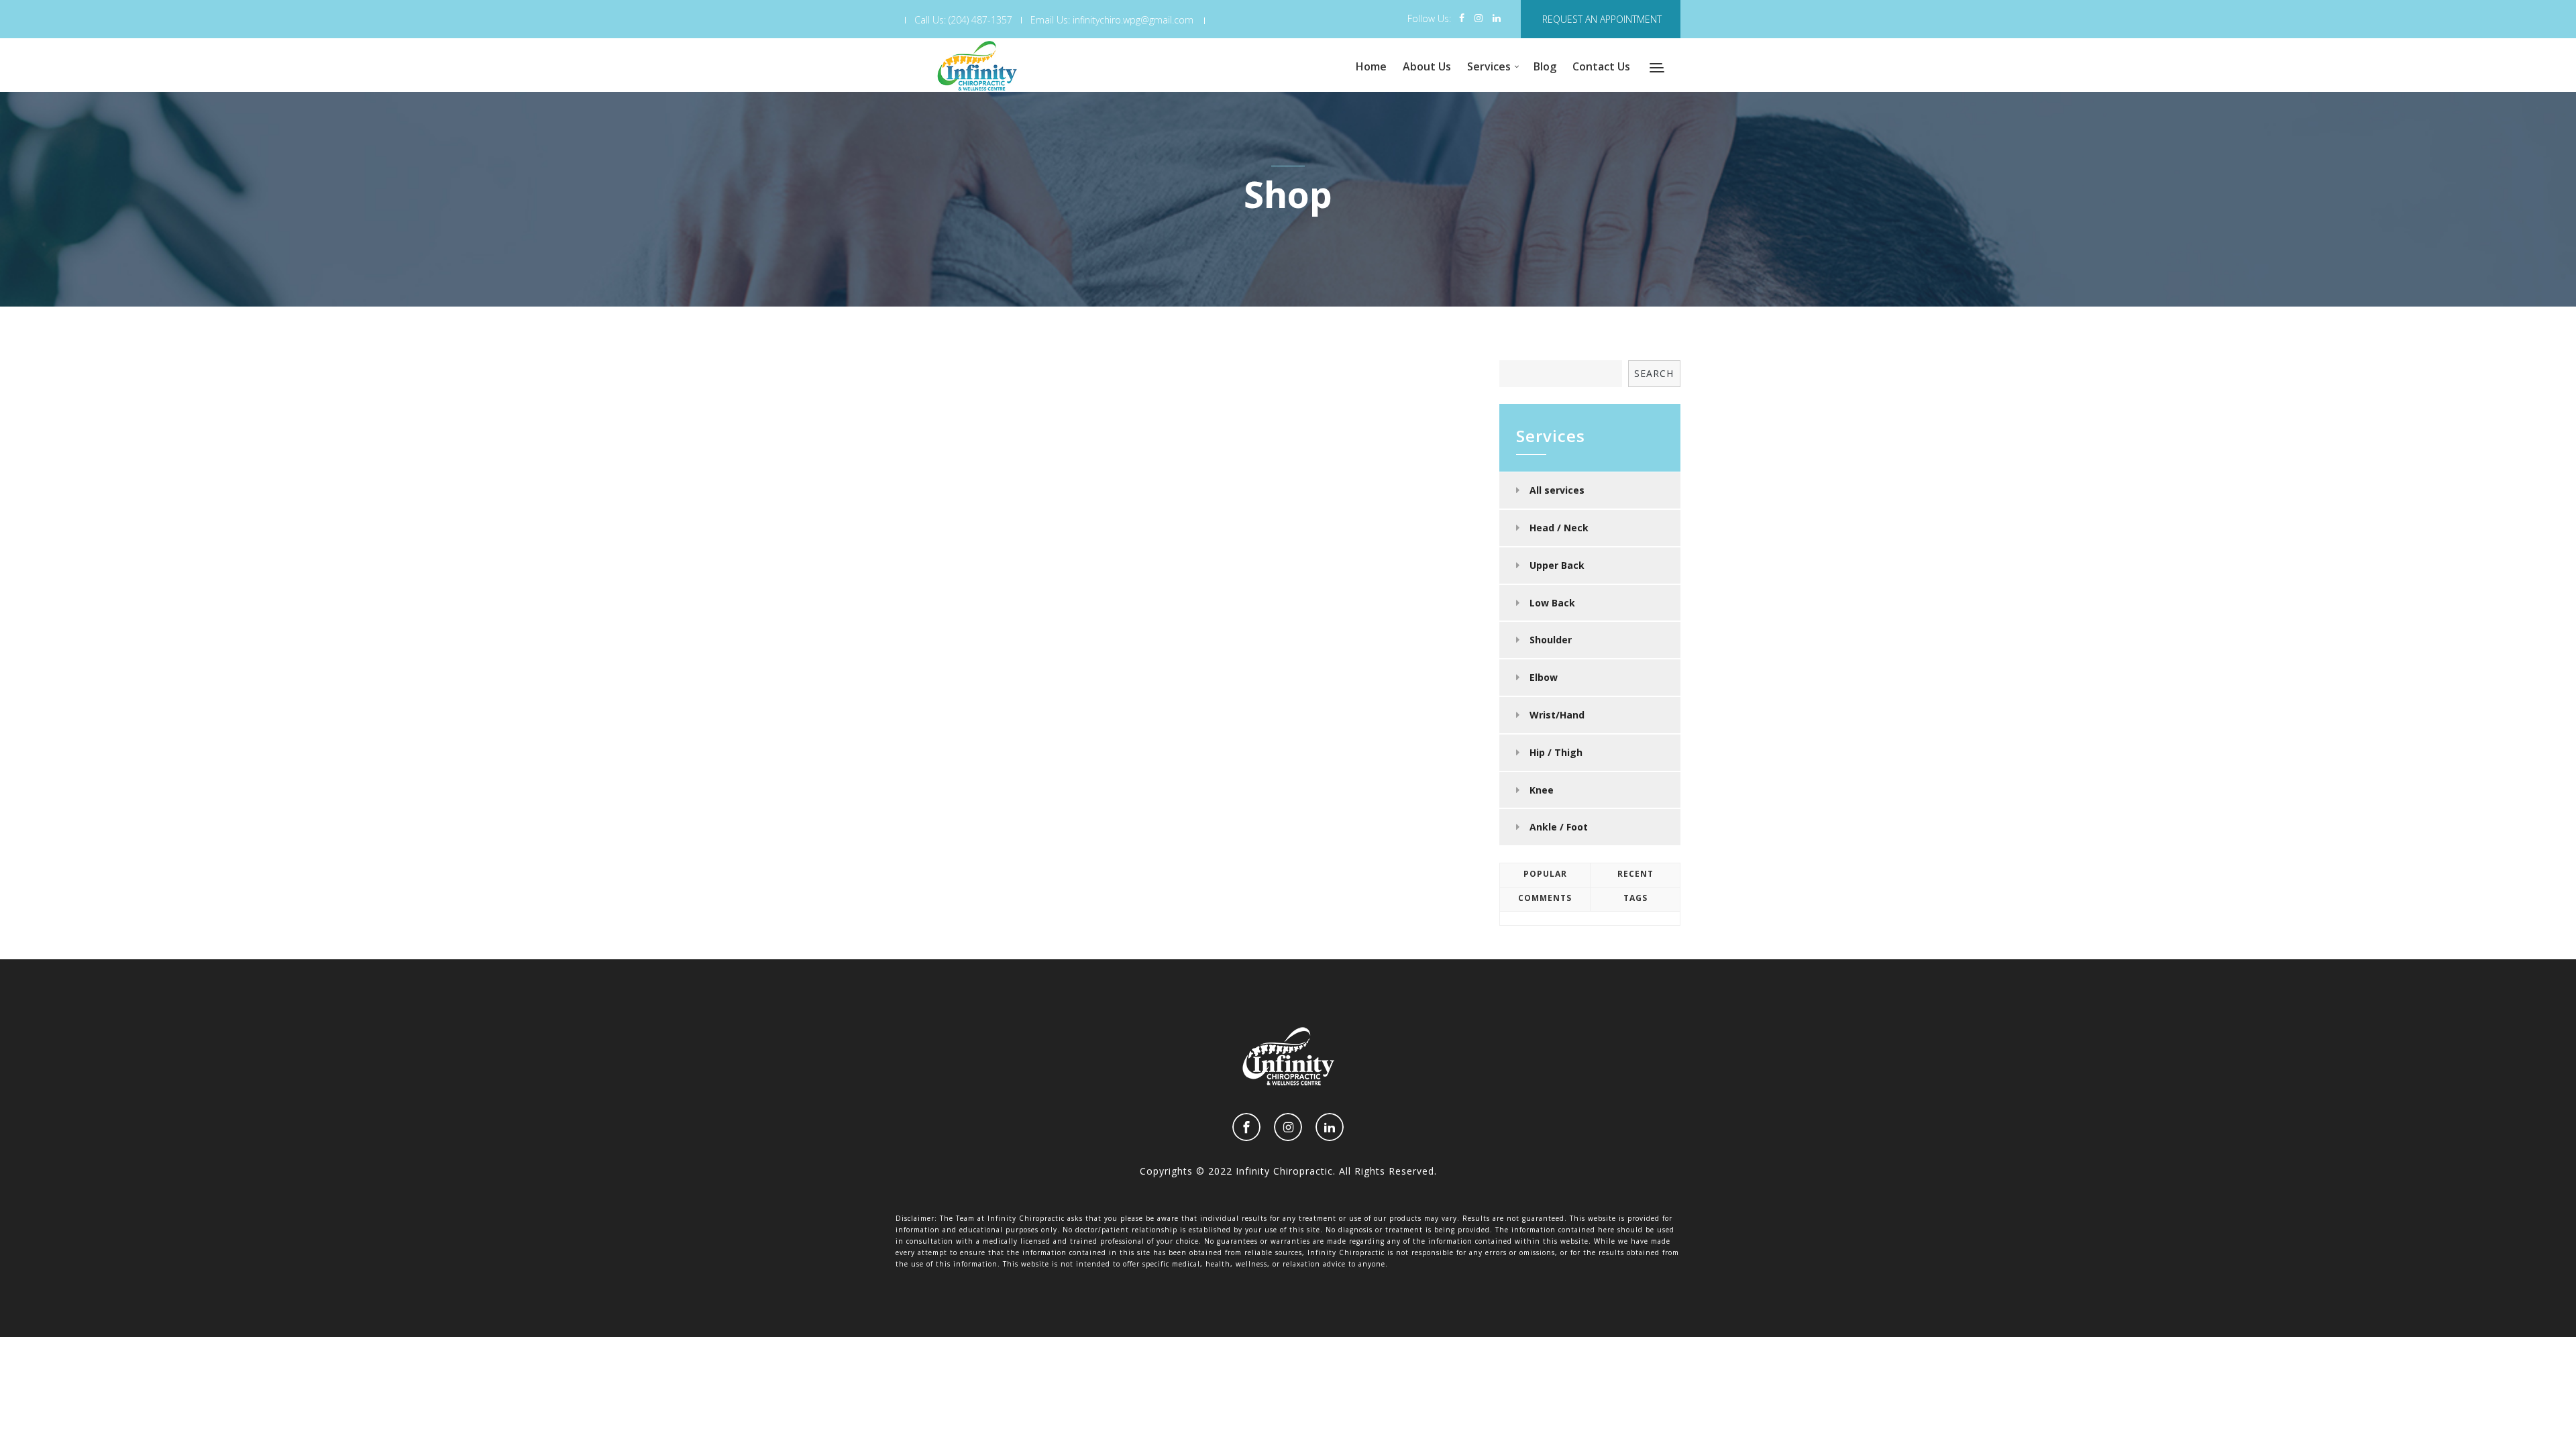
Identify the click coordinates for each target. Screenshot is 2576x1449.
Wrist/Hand (1557, 715)
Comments (1545, 898)
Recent (1635, 874)
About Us (1427, 66)
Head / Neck (1559, 528)
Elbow (1544, 677)
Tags (1635, 898)
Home (1371, 66)
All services (1557, 490)
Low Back (1552, 603)
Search (1654, 373)
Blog (1545, 66)
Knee (1542, 790)
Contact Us (1601, 66)
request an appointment (1602, 19)
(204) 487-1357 (980, 20)
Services (1489, 66)
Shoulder (1551, 640)
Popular (1545, 874)
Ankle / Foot (1559, 827)
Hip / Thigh (1556, 752)
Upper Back (1557, 565)
